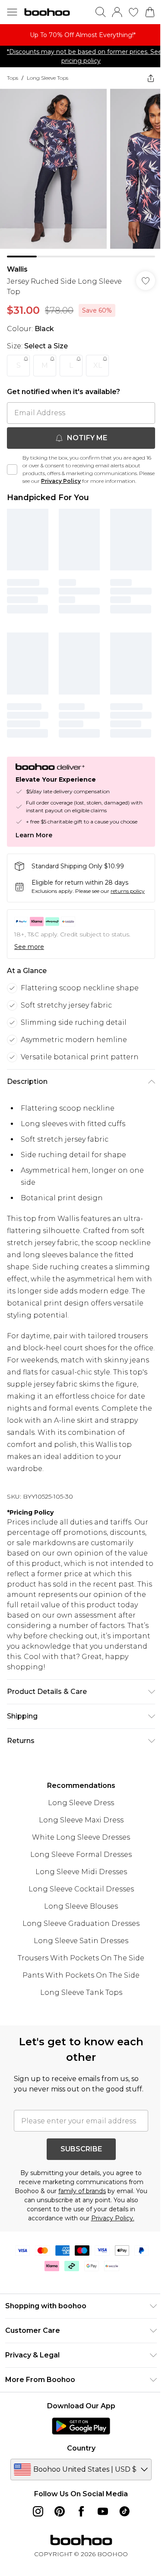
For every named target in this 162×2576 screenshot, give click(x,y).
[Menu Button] (12, 12)
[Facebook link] (81, 2511)
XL (98, 365)
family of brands (82, 2191)
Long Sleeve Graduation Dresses (81, 1923)
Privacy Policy (61, 481)
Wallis (17, 269)
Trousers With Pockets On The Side (81, 1958)
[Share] (151, 78)
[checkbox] (12, 470)
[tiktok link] (124, 2511)
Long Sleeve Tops (48, 78)
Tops (13, 78)
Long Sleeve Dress (81, 1803)
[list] (81, 35)
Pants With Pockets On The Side (81, 1975)
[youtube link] (103, 2511)
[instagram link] (38, 2511)
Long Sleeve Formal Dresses (81, 1855)
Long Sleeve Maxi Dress (81, 1820)
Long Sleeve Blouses (81, 1906)
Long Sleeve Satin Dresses (81, 1941)
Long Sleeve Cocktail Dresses (81, 1889)
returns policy (128, 891)
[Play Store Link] (81, 2426)
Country (81, 2448)
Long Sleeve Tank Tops (81, 1992)
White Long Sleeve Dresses (81, 1837)
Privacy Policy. (113, 2218)
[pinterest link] (60, 2511)
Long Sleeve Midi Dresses (81, 1872)
